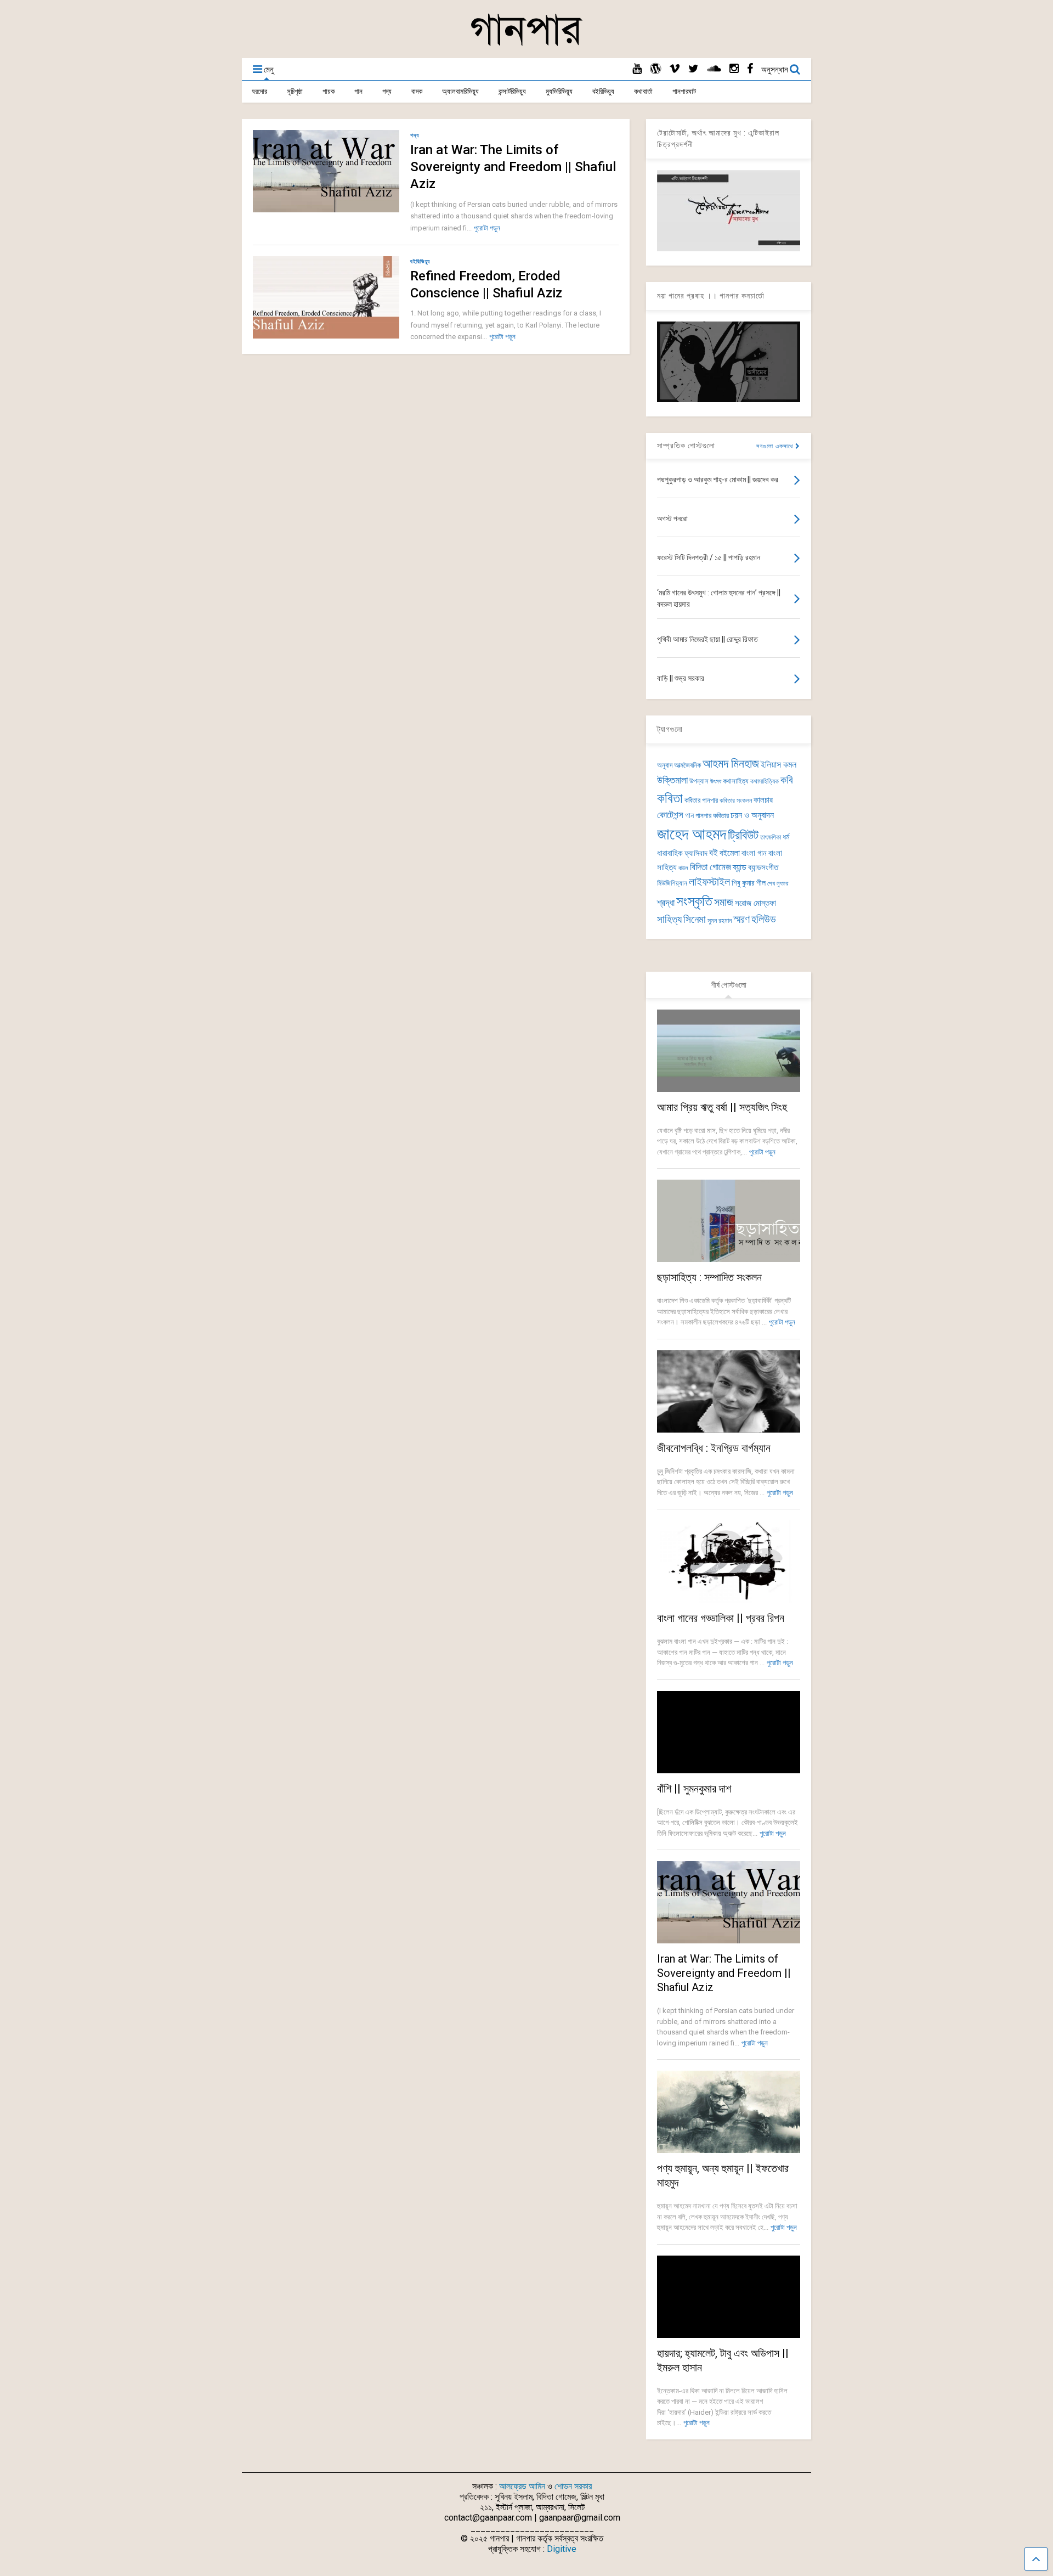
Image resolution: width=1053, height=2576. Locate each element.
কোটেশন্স (670, 815)
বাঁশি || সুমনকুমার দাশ (694, 1789)
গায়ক (329, 91)
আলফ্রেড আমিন (522, 2486)
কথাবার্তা (643, 91)
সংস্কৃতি (694, 901)
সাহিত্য (669, 919)
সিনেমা (695, 919)
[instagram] (734, 69)
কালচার (763, 800)
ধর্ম (786, 837)
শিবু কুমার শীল (749, 883)
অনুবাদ (665, 765)
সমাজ (724, 902)
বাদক (417, 91)
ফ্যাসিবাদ (696, 853)
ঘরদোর (259, 91)
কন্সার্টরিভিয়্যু (512, 91)
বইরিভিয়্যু (603, 91)
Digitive (562, 2549)
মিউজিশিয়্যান (672, 883)
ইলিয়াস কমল (779, 765)
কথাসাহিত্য (736, 781)
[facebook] (750, 69)
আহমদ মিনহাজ (731, 763)
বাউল (683, 868)
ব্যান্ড (740, 867)
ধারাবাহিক (670, 853)
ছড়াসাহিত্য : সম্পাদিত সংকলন (709, 1277)
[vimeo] (675, 69)
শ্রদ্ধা (666, 903)
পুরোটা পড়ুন (487, 228)
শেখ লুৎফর (778, 884)
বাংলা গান (754, 853)
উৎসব (716, 782)
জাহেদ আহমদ (692, 834)
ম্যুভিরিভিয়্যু (559, 91)
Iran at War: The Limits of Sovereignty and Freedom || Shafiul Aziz (513, 167)
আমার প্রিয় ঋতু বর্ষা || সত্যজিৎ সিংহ (722, 1107)
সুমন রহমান (720, 921)
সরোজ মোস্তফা (755, 903)
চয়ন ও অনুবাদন (752, 815)
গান (358, 91)
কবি (787, 780)
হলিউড (764, 919)
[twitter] (693, 69)
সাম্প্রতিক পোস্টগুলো (686, 446)
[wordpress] (655, 69)
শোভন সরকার (573, 2486)
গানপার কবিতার (712, 816)
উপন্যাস (699, 781)
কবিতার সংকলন (736, 801)
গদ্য (387, 91)
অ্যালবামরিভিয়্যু (460, 91)
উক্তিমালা (672, 780)
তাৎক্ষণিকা (771, 837)
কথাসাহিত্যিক (765, 781)
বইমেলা (730, 853)
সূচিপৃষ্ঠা (295, 91)
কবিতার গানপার (701, 800)
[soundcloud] (714, 69)
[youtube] (637, 69)
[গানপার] (526, 44)
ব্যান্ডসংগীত (763, 867)
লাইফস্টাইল (709, 882)
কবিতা (670, 798)
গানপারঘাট (684, 91)
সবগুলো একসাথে (776, 446)
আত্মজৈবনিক (687, 765)
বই (714, 853)
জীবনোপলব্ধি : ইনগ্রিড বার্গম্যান (714, 1448)
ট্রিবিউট (743, 835)
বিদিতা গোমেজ (711, 867)
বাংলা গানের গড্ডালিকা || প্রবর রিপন (721, 1618)
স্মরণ (741, 919)
